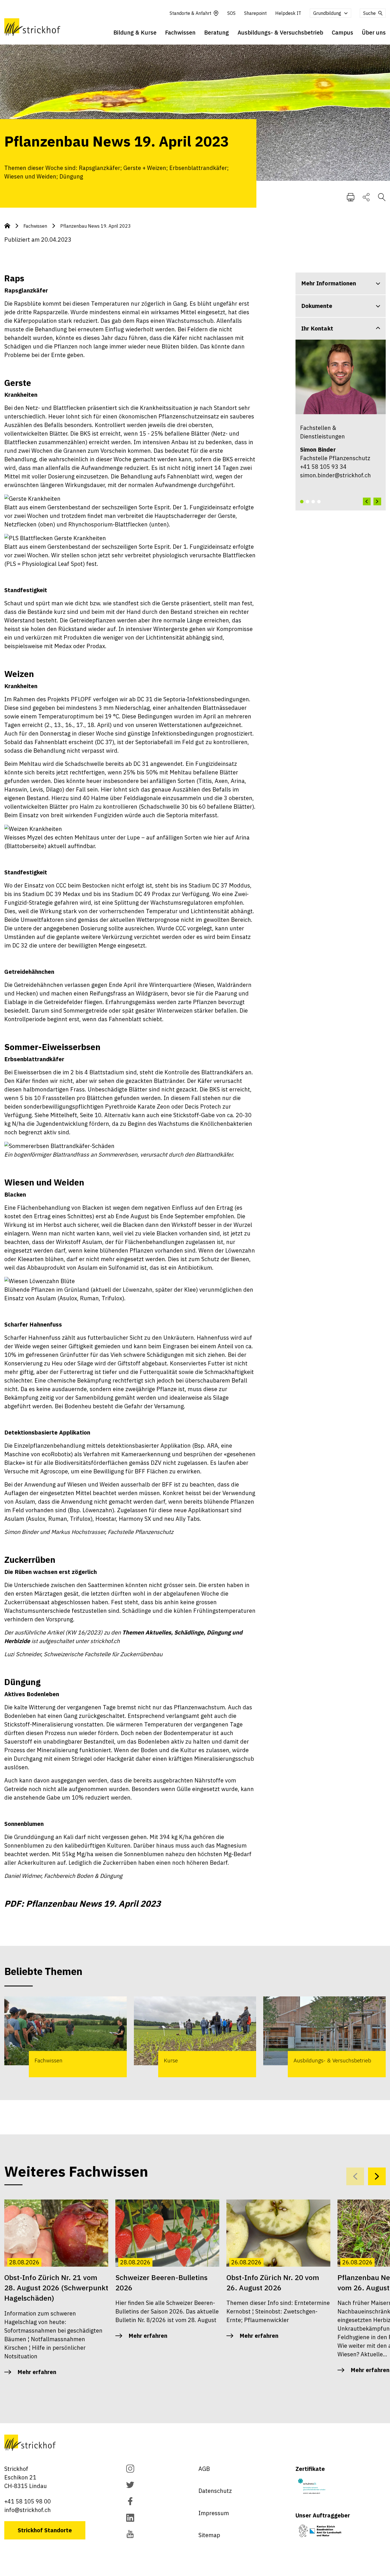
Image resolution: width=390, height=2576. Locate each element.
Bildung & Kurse (135, 32)
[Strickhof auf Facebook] (130, 2502)
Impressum (214, 2513)
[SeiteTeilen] (366, 197)
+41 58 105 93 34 (323, 467)
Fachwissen (180, 32)
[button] (302, 502)
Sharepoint (255, 13)
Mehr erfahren (37, 2372)
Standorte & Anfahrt (190, 13)
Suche (369, 13)
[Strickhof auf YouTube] (130, 2535)
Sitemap (209, 2535)
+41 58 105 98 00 (28, 2501)
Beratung (217, 32)
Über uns (374, 32)
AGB (204, 2469)
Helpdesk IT (288, 13)
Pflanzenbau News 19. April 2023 (96, 226)
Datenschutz (215, 2491)
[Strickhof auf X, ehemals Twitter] (130, 2486)
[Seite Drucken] (351, 197)
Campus (342, 32)
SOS (231, 13)
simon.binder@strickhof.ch (335, 475)
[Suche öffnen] (382, 197)
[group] (66, 2037)
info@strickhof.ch (28, 2510)
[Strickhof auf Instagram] (130, 2469)
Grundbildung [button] (327, 13)
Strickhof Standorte (45, 2530)
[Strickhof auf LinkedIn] (130, 2518)
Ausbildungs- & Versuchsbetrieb (280, 32)
